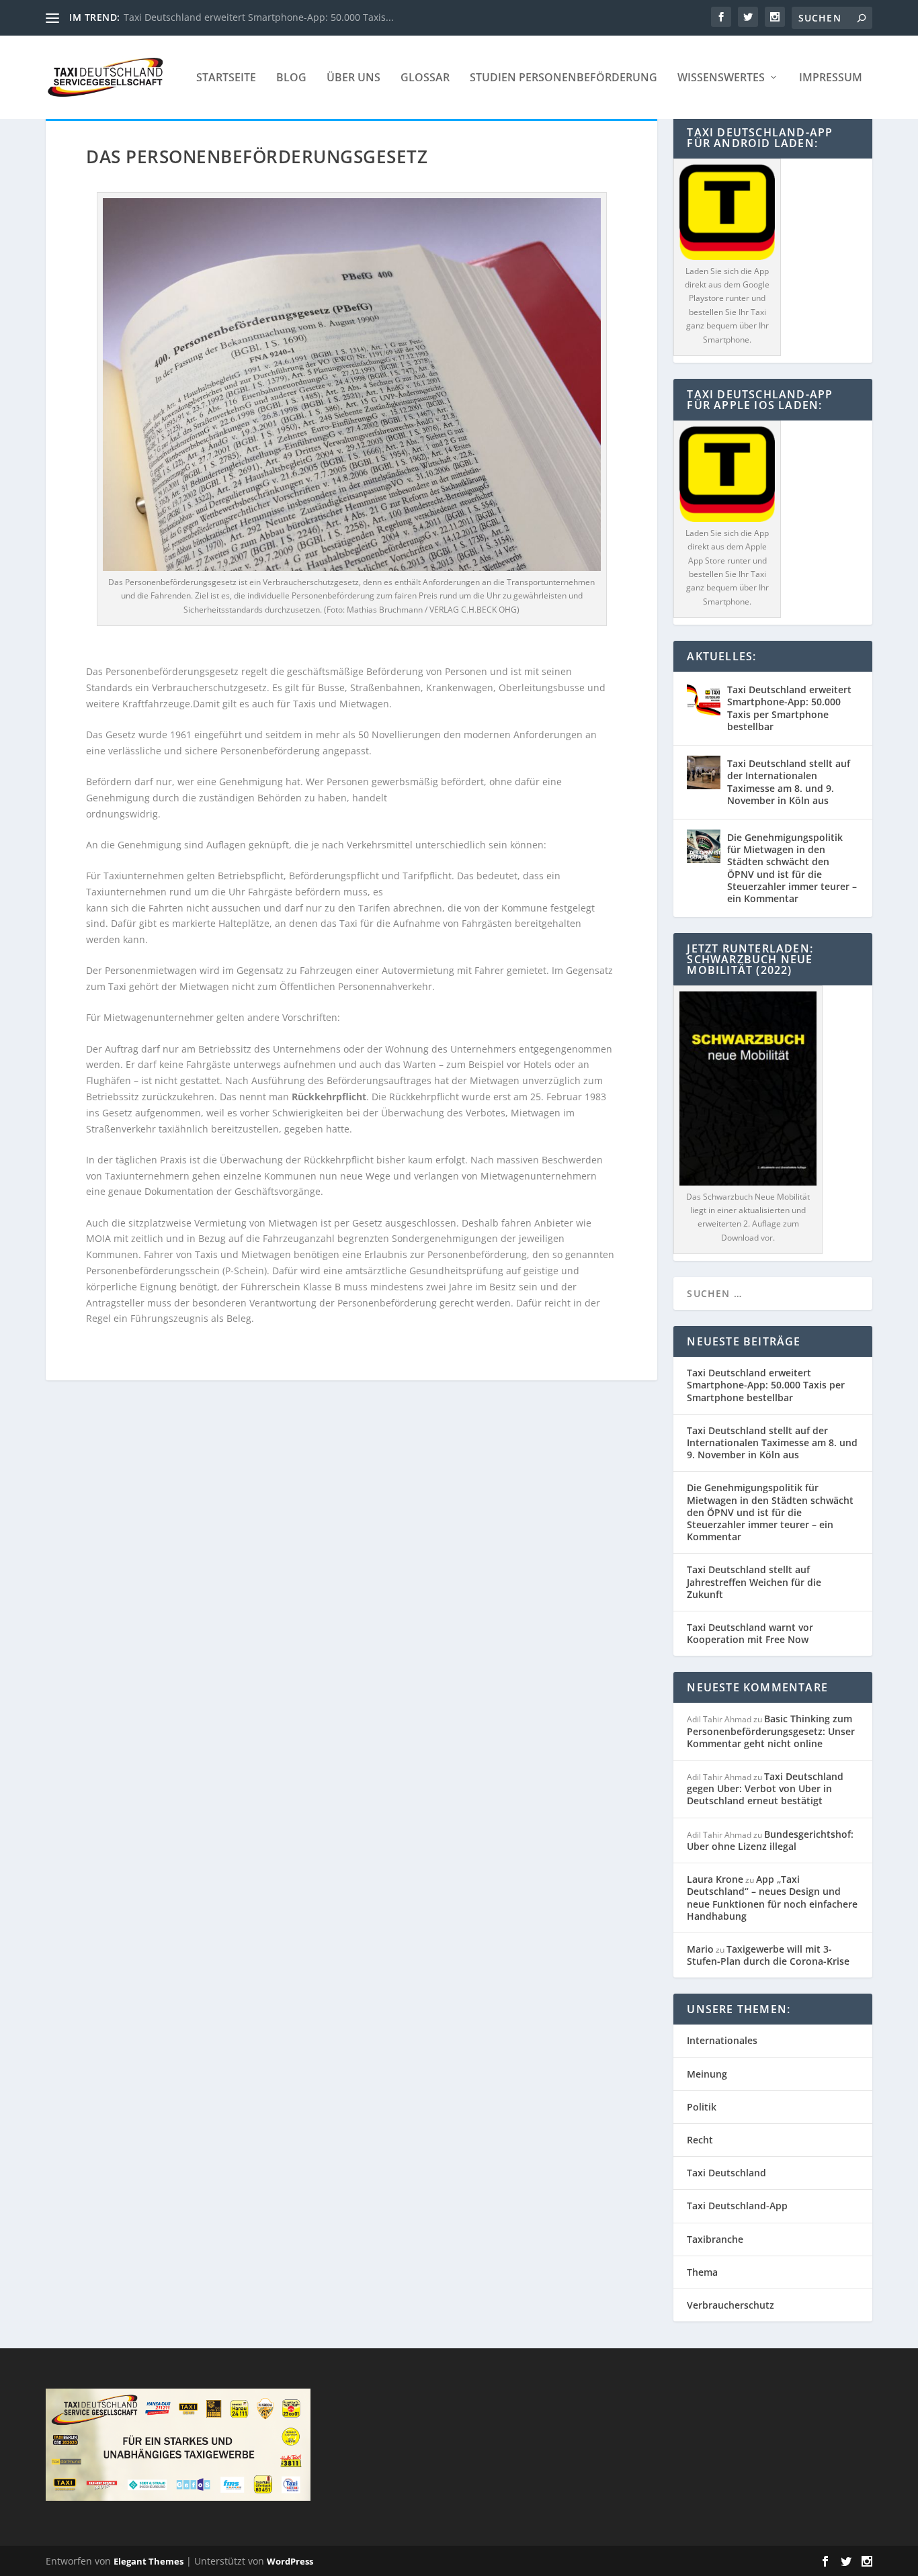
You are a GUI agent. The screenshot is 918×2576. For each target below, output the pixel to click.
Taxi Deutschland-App (737, 2206)
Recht (700, 2140)
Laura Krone (715, 1879)
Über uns (353, 78)
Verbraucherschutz (731, 2305)
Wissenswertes (721, 78)
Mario (700, 1949)
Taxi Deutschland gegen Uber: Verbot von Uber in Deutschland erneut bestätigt (765, 1788)
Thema (702, 2272)
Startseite (226, 78)
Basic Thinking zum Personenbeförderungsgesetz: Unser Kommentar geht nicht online (771, 1731)
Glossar (425, 78)
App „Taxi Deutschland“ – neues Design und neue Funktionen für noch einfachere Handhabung (772, 1898)
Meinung (707, 2074)
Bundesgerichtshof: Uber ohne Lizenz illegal (770, 1840)
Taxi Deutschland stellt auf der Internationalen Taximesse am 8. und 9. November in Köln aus (789, 782)
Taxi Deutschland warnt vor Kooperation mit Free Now (750, 1633)
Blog (291, 78)
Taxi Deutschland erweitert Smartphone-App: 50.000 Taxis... (259, 17)
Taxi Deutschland (726, 2173)
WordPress (290, 2561)
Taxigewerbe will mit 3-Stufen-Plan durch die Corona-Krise (768, 1955)
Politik (702, 2107)
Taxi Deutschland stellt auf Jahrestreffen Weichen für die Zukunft (754, 1582)
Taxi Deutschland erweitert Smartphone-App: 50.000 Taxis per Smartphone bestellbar (789, 708)
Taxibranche (715, 2239)
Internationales (722, 2040)
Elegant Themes (149, 2561)
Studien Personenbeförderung (564, 78)
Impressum (831, 78)
